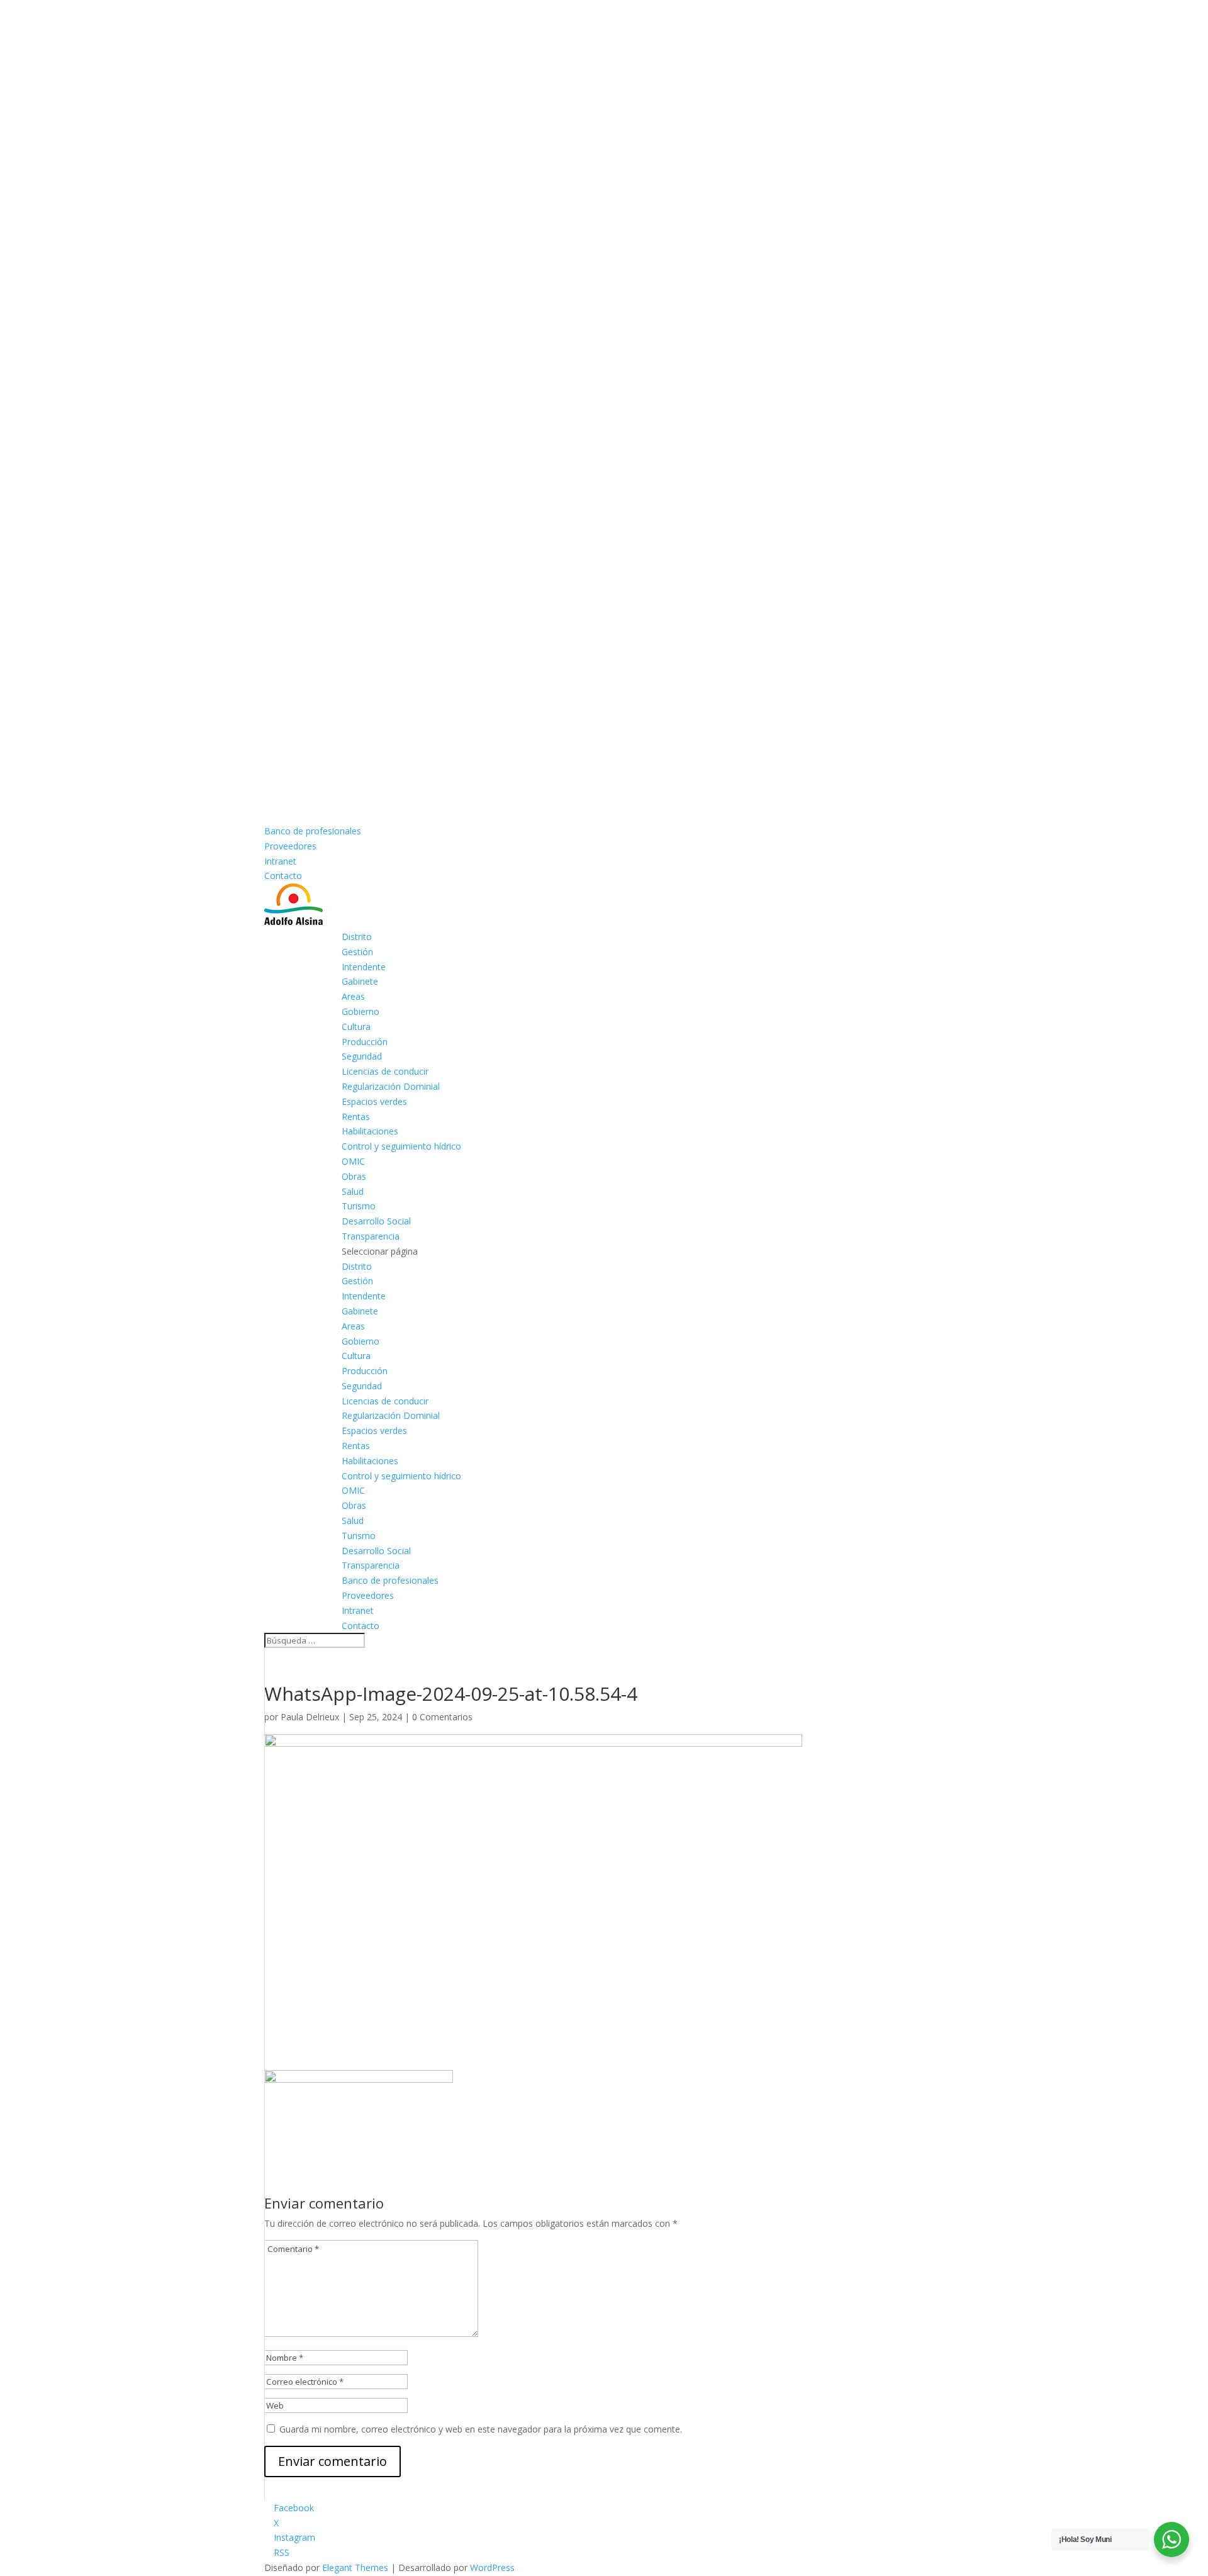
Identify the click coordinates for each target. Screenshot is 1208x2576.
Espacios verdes (374, 1101)
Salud (353, 1191)
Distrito (357, 937)
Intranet (280, 861)
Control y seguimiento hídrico (401, 1146)
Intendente (364, 967)
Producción (365, 1042)
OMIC (353, 1161)
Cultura (356, 1027)
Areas (353, 996)
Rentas (356, 1117)
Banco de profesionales (313, 831)
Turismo (359, 1206)
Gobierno (361, 1011)
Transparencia (371, 1236)
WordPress (492, 2568)
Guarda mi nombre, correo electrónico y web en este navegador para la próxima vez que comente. (481, 2429)
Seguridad (362, 1056)
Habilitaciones (370, 1131)
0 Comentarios (442, 1717)
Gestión (357, 952)
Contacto (283, 876)
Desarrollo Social (376, 1221)
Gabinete (360, 981)
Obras (354, 1176)
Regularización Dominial (391, 1086)
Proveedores (290, 846)
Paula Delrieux (310, 1717)
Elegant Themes (355, 2568)
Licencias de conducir (385, 1071)
